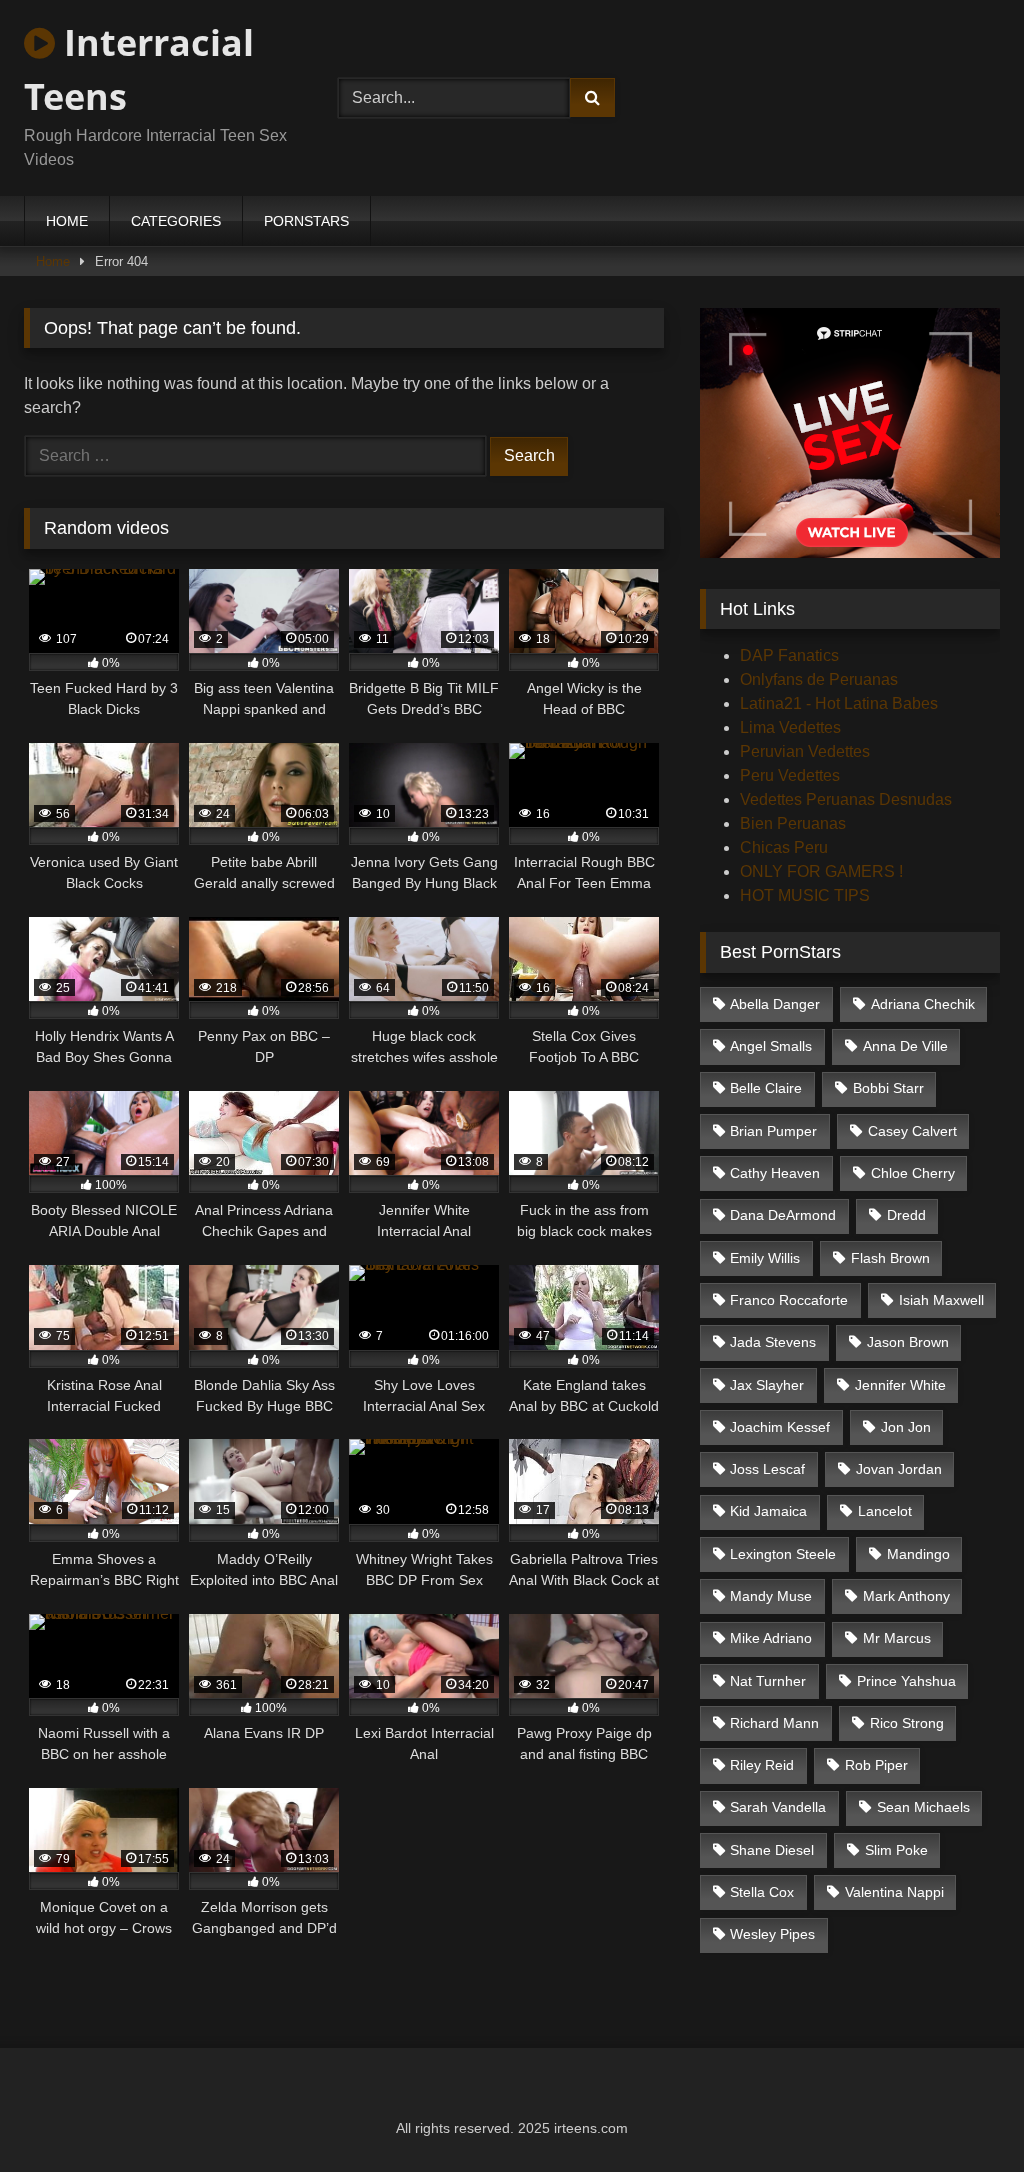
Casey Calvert (912, 1131)
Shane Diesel (772, 1850)
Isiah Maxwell (941, 1300)
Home (53, 261)
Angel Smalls (771, 1046)
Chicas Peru (784, 847)
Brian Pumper (773, 1131)
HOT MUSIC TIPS (805, 895)
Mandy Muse (771, 1596)
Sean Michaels (923, 1807)
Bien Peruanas (793, 823)
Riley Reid (762, 1765)
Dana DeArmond (783, 1215)
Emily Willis (765, 1258)
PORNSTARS (306, 221)
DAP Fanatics (789, 655)
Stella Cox (762, 1892)
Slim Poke (896, 1850)
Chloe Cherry (913, 1173)
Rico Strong (907, 1723)
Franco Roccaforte (789, 1300)
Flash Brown (890, 1258)
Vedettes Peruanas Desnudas (846, 799)
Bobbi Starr (888, 1088)
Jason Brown (908, 1342)
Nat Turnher (768, 1681)
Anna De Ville (905, 1046)
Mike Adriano (771, 1638)
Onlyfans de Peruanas (819, 679)
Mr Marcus (897, 1638)
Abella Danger (775, 1004)
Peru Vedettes (790, 775)
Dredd (906, 1215)
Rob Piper (876, 1765)
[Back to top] (962, 2112)
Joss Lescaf (767, 1469)
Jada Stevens (773, 1342)
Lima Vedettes (790, 727)
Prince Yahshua (906, 1681)
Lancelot (885, 1511)
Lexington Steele (783, 1554)
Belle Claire (766, 1088)
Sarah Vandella (778, 1807)
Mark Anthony (906, 1596)
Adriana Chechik (923, 1004)
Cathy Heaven (775, 1173)
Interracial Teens (139, 69)
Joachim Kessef (780, 1427)
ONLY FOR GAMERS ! (821, 871)
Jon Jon (906, 1427)
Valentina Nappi (894, 1892)
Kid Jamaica (768, 1511)
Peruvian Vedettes (805, 751)
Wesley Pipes (772, 1934)
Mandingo (918, 1554)
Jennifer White (900, 1385)
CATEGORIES (176, 221)
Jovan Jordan (899, 1469)
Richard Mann (774, 1723)
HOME (67, 221)
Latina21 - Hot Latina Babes (839, 703)
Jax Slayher (767, 1385)
